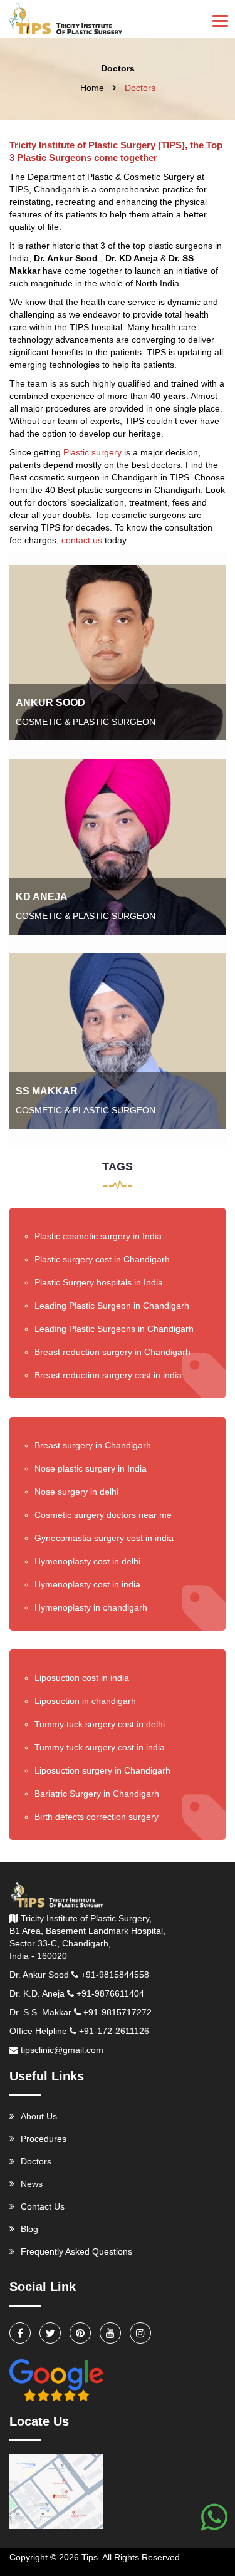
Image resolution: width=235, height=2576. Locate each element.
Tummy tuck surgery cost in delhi (100, 1724)
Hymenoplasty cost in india (87, 1584)
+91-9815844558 (115, 1975)
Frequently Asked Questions (76, 2251)
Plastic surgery (92, 452)
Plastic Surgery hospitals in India (99, 1282)
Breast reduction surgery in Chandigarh (112, 1352)
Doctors (36, 2161)
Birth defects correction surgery (97, 1817)
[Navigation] (220, 19)
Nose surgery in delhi (76, 1492)
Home (92, 88)
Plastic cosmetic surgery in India (98, 1236)
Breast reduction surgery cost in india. (109, 1375)
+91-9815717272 (118, 2012)
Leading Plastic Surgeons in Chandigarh (114, 1329)
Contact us (43, 2206)
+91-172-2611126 (114, 2031)
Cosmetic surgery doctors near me (103, 1515)
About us (39, 2116)
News (32, 2184)
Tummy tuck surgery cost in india (100, 1747)
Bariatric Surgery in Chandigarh (97, 1794)
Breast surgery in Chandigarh (93, 1445)
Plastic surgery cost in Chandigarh (102, 1259)
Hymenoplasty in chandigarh (91, 1607)
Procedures (44, 2139)
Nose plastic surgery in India (91, 1468)
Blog (29, 2229)
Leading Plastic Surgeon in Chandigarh (112, 1306)
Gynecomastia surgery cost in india (104, 1538)
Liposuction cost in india (82, 1678)
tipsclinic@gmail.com (62, 2050)
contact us (82, 540)
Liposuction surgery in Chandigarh (102, 1770)
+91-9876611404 (110, 1993)
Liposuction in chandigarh (85, 1701)
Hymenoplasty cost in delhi (87, 1561)
